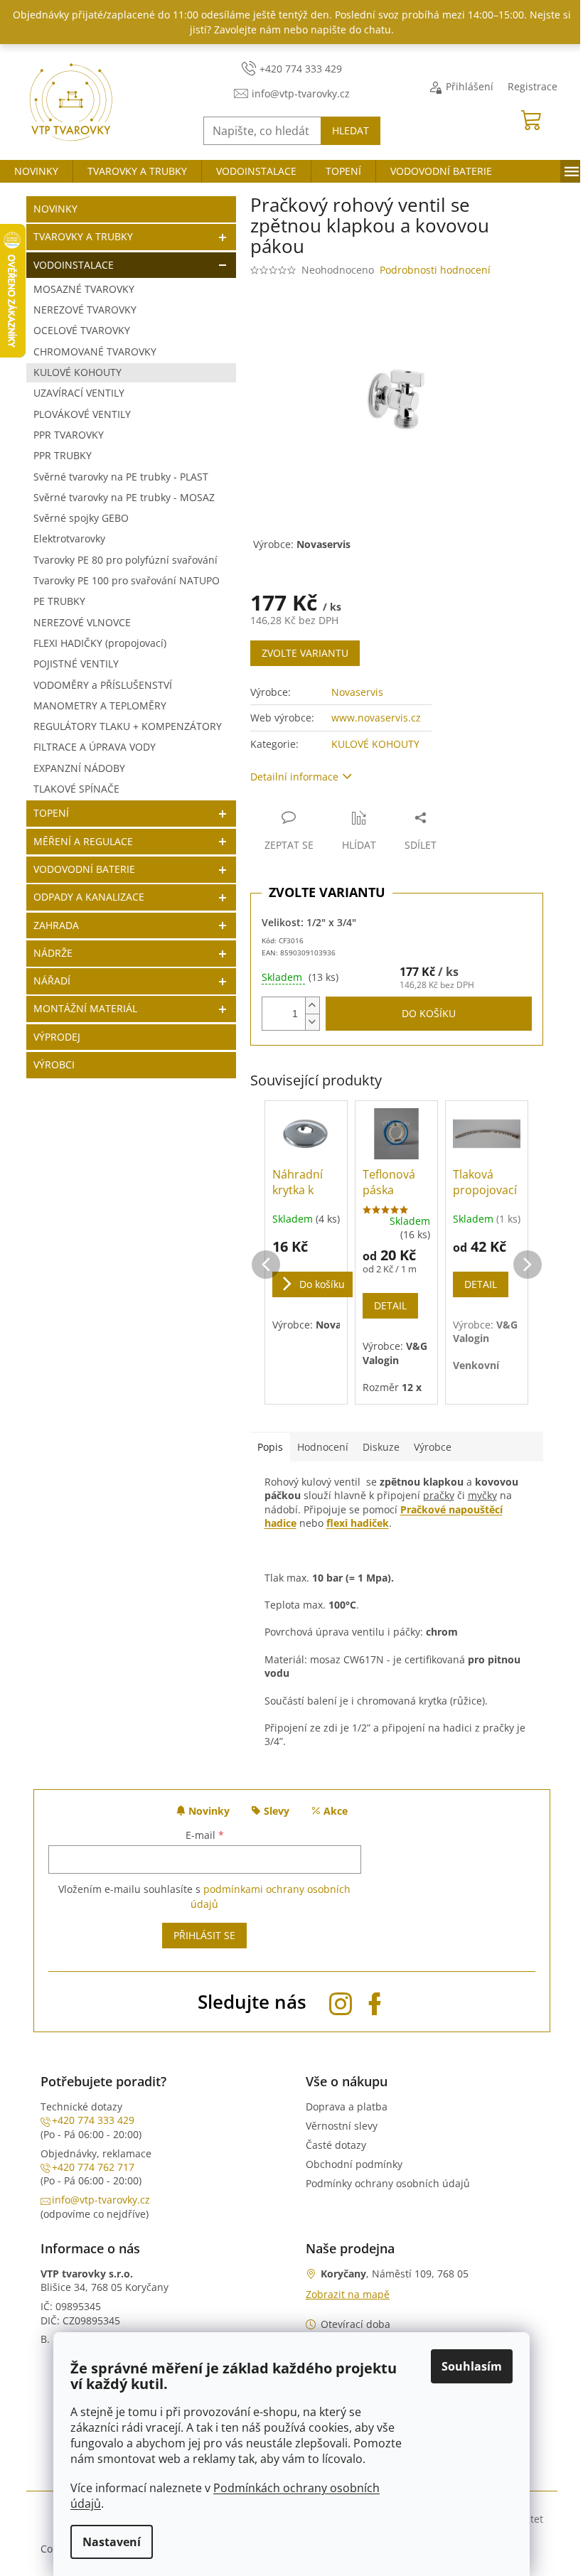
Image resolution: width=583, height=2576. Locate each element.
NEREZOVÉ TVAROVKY (85, 310)
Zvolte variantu (305, 653)
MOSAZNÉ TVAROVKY (84, 289)
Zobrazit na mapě (348, 2294)
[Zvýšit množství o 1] (312, 1005)
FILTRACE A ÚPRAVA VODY (95, 747)
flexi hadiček (358, 1523)
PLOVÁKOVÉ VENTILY (82, 414)
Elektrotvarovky (69, 538)
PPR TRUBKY (63, 455)
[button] (266, 1250)
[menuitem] (36, 171)
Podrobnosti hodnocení (435, 270)
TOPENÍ (51, 813)
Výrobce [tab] (433, 1447)
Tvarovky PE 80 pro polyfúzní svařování (125, 560)
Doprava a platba (347, 2107)
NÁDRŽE (53, 953)
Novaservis (357, 692)
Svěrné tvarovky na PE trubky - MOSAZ (124, 497)
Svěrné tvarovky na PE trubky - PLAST (121, 477)
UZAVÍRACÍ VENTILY (79, 393)
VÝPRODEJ (57, 1037)
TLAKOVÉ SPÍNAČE (76, 789)
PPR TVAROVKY (69, 435)
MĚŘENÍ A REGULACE (83, 841)
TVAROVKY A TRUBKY (83, 236)
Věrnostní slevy (342, 2126)
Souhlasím (472, 2366)
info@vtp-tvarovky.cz (101, 2200)
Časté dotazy (336, 2145)
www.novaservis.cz (376, 718)
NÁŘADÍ (52, 981)
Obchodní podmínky (354, 2164)
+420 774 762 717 (93, 2167)
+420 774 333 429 (93, 2120)
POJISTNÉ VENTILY (76, 664)
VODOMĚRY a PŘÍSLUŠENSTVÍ (103, 685)
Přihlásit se (204, 1935)
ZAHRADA (56, 925)
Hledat (351, 130)
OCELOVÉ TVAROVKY (82, 330)
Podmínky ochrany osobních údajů (388, 2183)
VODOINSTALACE (74, 265)
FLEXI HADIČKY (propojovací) (100, 643)
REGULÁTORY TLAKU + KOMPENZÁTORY (128, 726)
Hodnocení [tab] (323, 1447)
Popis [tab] (270, 1447)
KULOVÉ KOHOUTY (77, 372)
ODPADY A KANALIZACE (89, 897)
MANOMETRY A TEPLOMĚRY (100, 705)
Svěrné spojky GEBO (81, 518)
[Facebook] (375, 2001)
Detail (390, 1305)
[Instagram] (341, 2001)
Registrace (533, 86)
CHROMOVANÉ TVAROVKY (95, 351)
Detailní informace (294, 777)
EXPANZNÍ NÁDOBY (79, 768)
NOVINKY (55, 209)
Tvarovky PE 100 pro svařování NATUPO (127, 580)
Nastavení (112, 2542)
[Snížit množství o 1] (312, 1022)
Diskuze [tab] (381, 1447)
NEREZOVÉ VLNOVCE (82, 622)
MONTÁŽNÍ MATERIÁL (85, 1008)
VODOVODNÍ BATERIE (84, 869)
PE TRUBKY (59, 601)
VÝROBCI (54, 1064)
